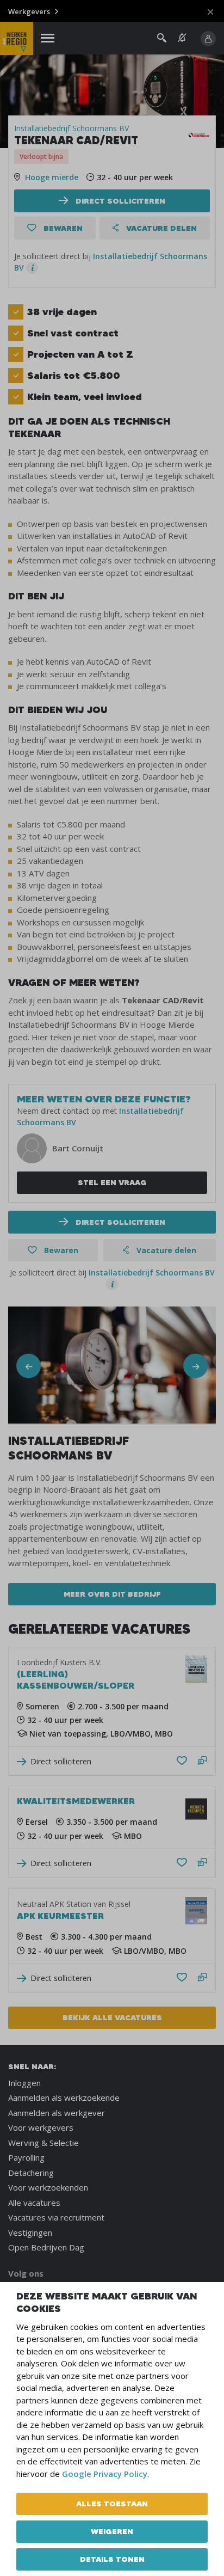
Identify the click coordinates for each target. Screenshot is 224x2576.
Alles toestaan (112, 2504)
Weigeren (112, 2531)
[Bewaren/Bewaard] (182, 1761)
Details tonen (112, 2559)
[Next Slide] (195, 1366)
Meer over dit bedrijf (112, 1594)
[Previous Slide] (29, 1366)
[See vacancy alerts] (182, 38)
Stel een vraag (112, 1182)
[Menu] (48, 38)
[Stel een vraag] (203, 1761)
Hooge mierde (52, 177)
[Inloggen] (208, 39)
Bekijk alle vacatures (112, 2017)
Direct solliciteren (119, 201)
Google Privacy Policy (105, 2474)
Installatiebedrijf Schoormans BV (71, 128)
